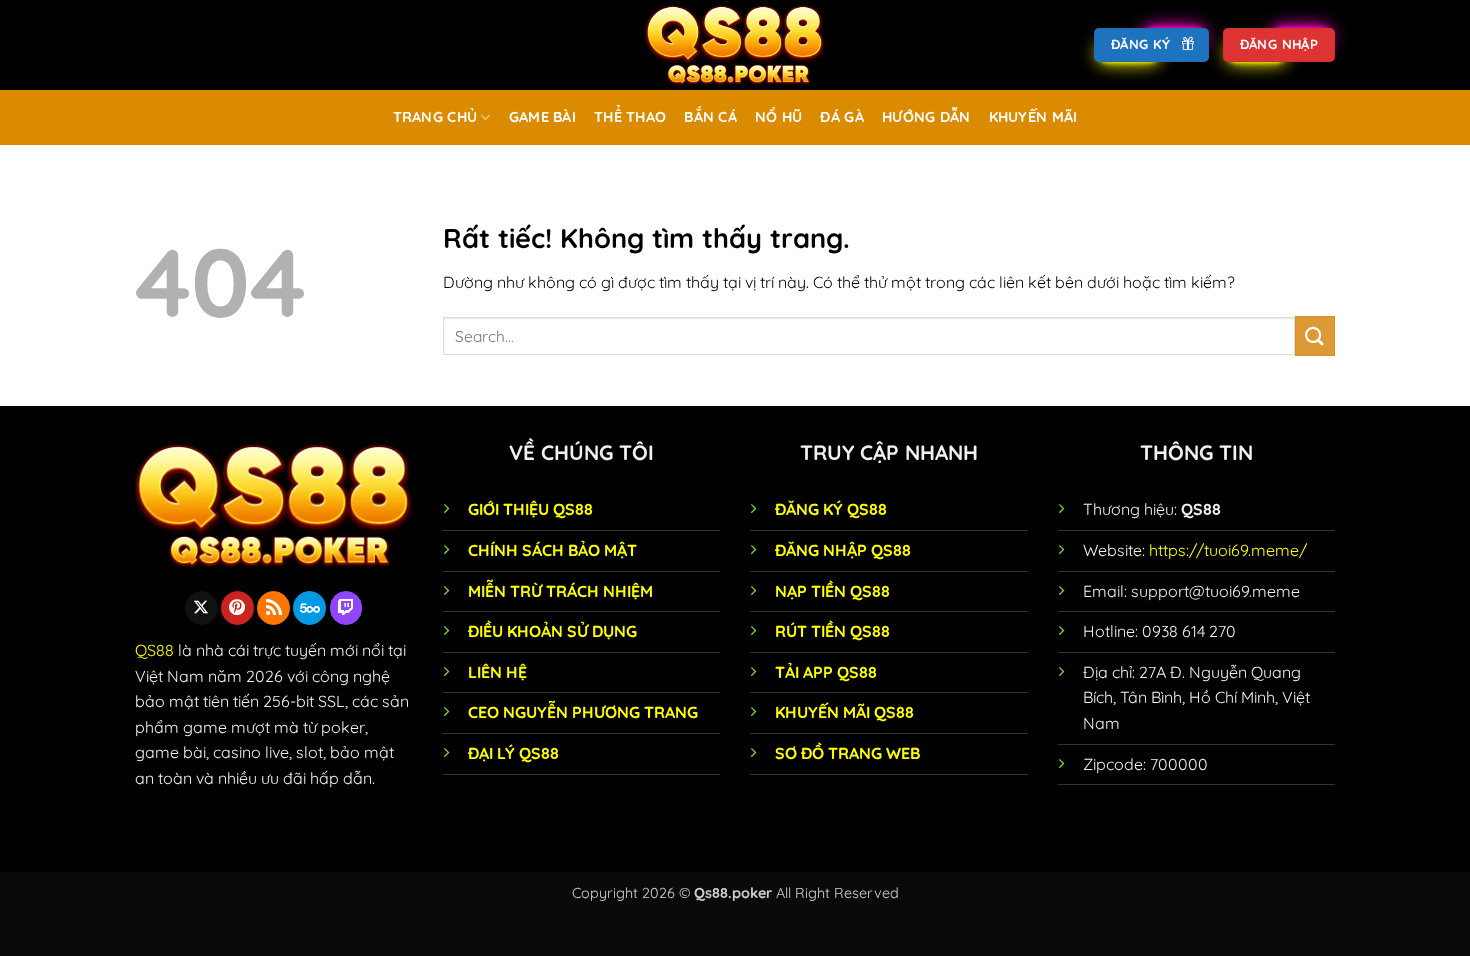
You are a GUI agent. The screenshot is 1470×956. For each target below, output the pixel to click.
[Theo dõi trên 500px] (309, 608)
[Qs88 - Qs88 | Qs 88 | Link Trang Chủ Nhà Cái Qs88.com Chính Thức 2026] (735, 45)
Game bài (542, 117)
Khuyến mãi (1033, 117)
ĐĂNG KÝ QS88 (831, 509)
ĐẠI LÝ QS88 (513, 753)
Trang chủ (435, 117)
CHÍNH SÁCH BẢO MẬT (552, 550)
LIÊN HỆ (497, 672)
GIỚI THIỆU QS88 (530, 509)
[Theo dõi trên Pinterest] (237, 608)
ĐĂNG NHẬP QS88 (843, 550)
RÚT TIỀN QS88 (832, 631)
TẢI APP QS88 (826, 672)
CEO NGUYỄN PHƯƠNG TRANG (583, 712)
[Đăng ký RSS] (273, 608)
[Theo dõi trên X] (201, 608)
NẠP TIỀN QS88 (832, 591)
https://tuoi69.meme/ (1228, 550)
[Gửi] (1315, 335)
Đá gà (841, 117)
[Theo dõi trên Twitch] (346, 608)
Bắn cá (710, 117)
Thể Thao (630, 117)
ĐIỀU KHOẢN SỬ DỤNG (552, 631)
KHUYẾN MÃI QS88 (844, 712)
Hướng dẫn (926, 117)
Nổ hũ (778, 117)
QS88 (154, 650)
